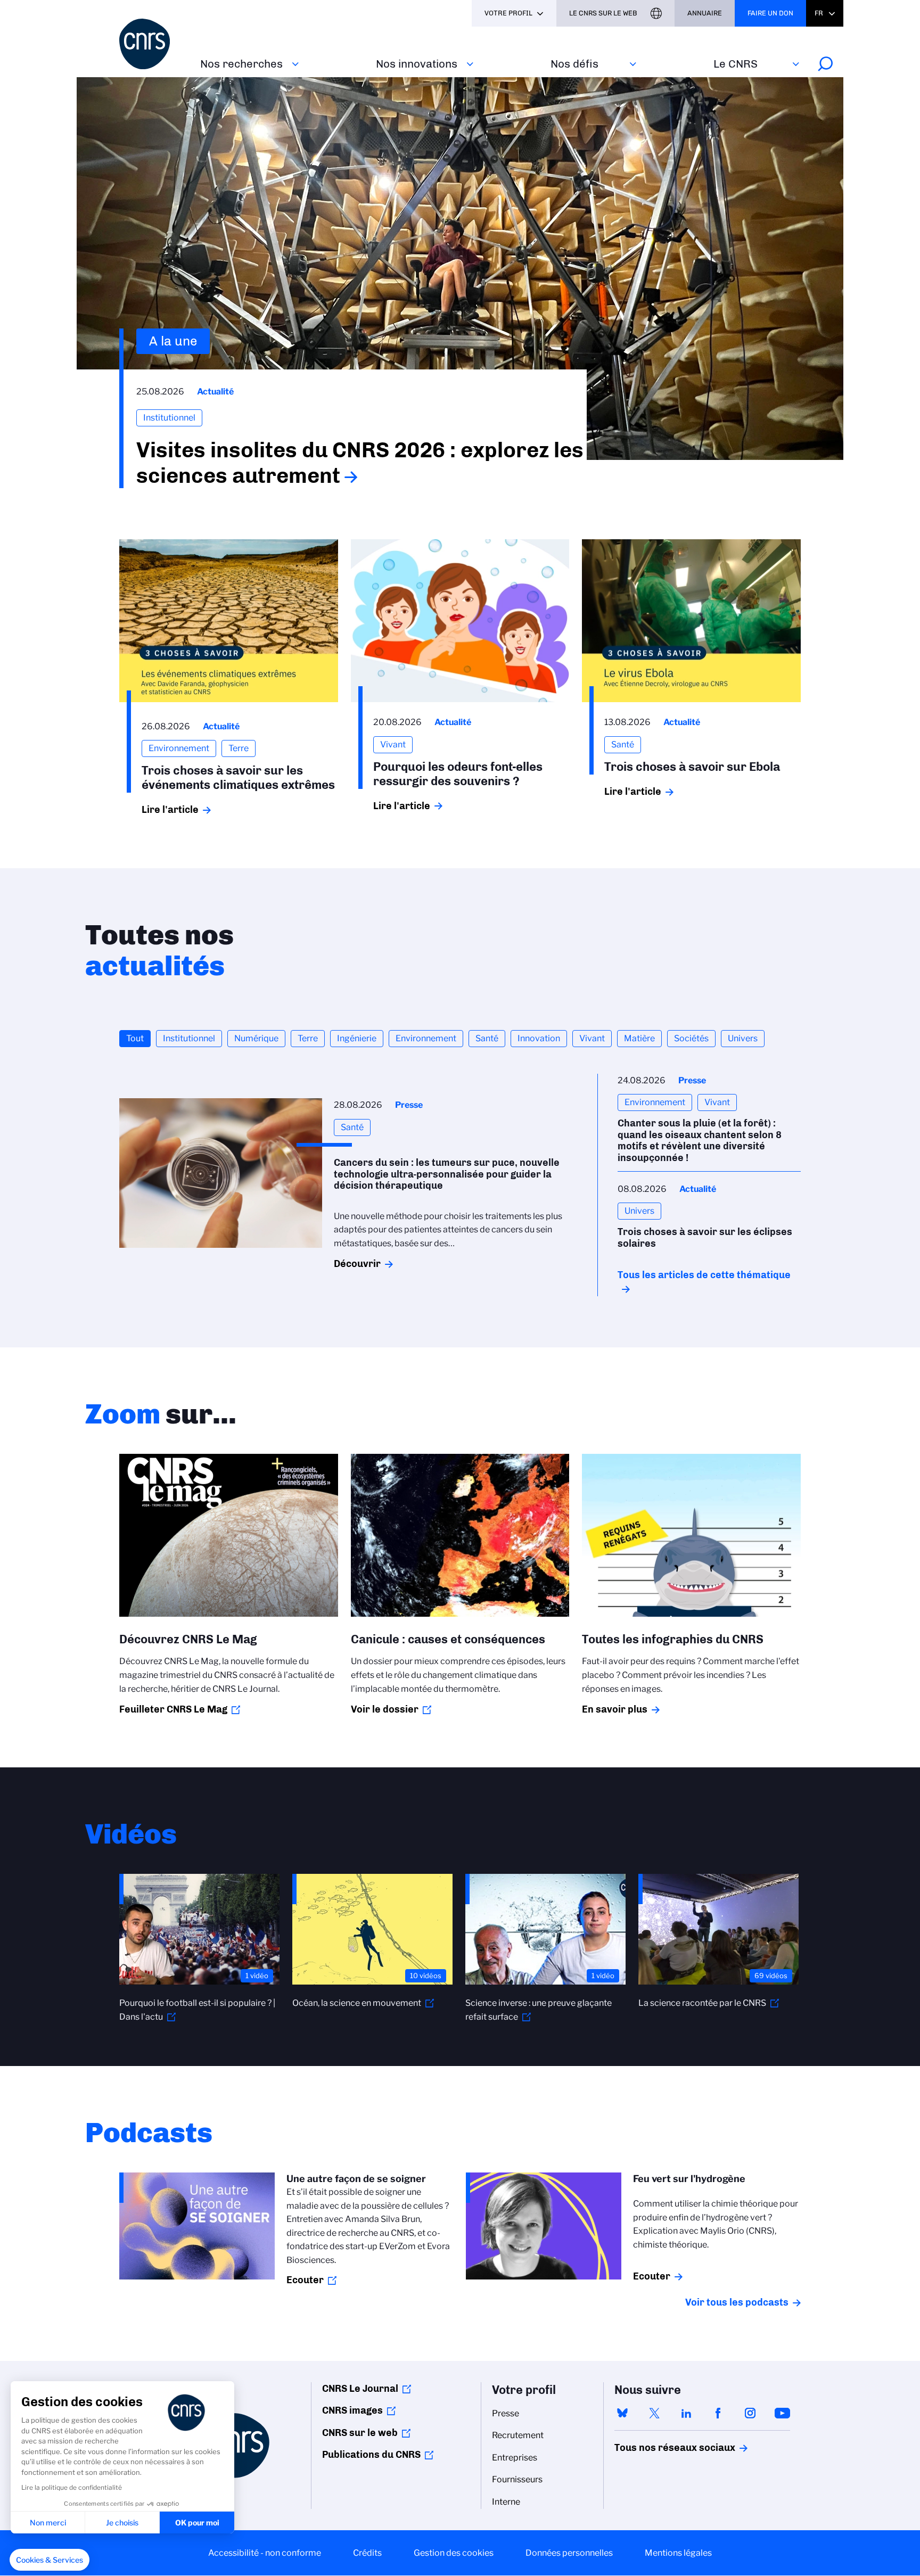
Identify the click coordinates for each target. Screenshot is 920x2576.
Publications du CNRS (371, 2455)
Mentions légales (678, 2553)
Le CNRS (736, 64)
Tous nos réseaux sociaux (656, 2448)
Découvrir (357, 1264)
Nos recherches (241, 64)
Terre (308, 1038)
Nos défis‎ (574, 64)
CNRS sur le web (360, 2433)
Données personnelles (569, 2553)
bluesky (622, 2413)
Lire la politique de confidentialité (72, 2487)
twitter (654, 2413)
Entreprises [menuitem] (515, 2458)
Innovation (539, 1038)
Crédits (367, 2553)
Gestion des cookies (454, 2553)
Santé (487, 1038)
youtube (782, 2413)
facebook (718, 2413)
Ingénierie (357, 1038)
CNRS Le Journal (360, 2389)
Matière (639, 1038)
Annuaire (705, 13)
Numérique (256, 1038)
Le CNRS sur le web (603, 13)
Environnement (426, 1038)
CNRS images (352, 2410)
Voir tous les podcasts (737, 2302)
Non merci (48, 2522)
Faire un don (770, 13)
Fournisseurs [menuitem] (517, 2479)
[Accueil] (153, 44)
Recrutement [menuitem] (518, 2435)
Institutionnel (189, 1038)
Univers (743, 1038)
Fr (819, 13)
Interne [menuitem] (506, 2502)
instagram (750, 2413)
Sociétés (691, 1038)
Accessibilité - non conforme (265, 2553)
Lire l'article (170, 810)
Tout (135, 1038)
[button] (50, 2560)
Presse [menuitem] (506, 2413)
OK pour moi (197, 2522)
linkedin (686, 2413)
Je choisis (122, 2522)
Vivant (592, 1038)
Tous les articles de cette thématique (704, 1275)
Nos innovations (417, 64)
